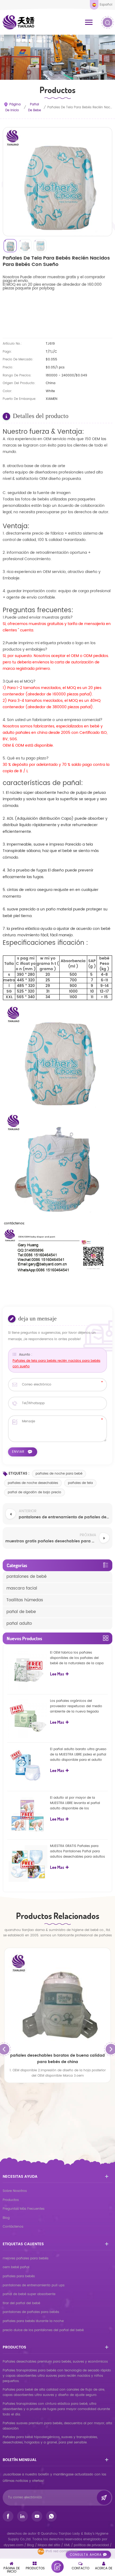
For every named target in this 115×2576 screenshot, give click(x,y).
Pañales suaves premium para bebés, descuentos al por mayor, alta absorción (57, 2426)
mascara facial (22, 1588)
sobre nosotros (15, 2191)
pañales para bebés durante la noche (33, 2321)
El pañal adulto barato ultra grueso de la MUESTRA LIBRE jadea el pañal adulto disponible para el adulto (78, 1755)
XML (67, 2545)
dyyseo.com (14, 2545)
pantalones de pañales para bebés (31, 2312)
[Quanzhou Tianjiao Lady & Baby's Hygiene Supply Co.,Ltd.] (19, 22)
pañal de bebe (34, 107)
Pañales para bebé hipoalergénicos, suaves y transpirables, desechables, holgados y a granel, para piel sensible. (50, 2440)
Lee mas (57, 1674)
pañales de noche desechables (33, 1483)
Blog (6, 2218)
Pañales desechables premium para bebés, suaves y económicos (55, 2362)
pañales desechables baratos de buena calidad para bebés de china (57, 2059)
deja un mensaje (57, 2567)
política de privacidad (91, 2545)
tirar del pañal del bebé (21, 2303)
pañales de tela (80, 1483)
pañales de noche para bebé (59, 1474)
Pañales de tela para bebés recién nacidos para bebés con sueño (56, 1364)
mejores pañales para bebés (26, 2258)
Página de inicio (13, 107)
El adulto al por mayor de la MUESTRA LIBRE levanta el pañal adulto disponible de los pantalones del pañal (75, 1803)
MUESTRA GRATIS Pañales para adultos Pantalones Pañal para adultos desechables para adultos (77, 1851)
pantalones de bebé (26, 1577)
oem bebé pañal (16, 2267)
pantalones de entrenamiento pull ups (34, 2285)
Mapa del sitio (49, 2545)
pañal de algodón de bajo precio (34, 1492)
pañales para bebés (19, 2276)
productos (11, 2200)
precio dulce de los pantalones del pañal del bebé (43, 2330)
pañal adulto (19, 1624)
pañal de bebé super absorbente (29, 2294)
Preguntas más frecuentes (24, 2209)
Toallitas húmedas (25, 1600)
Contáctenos (13, 2227)
